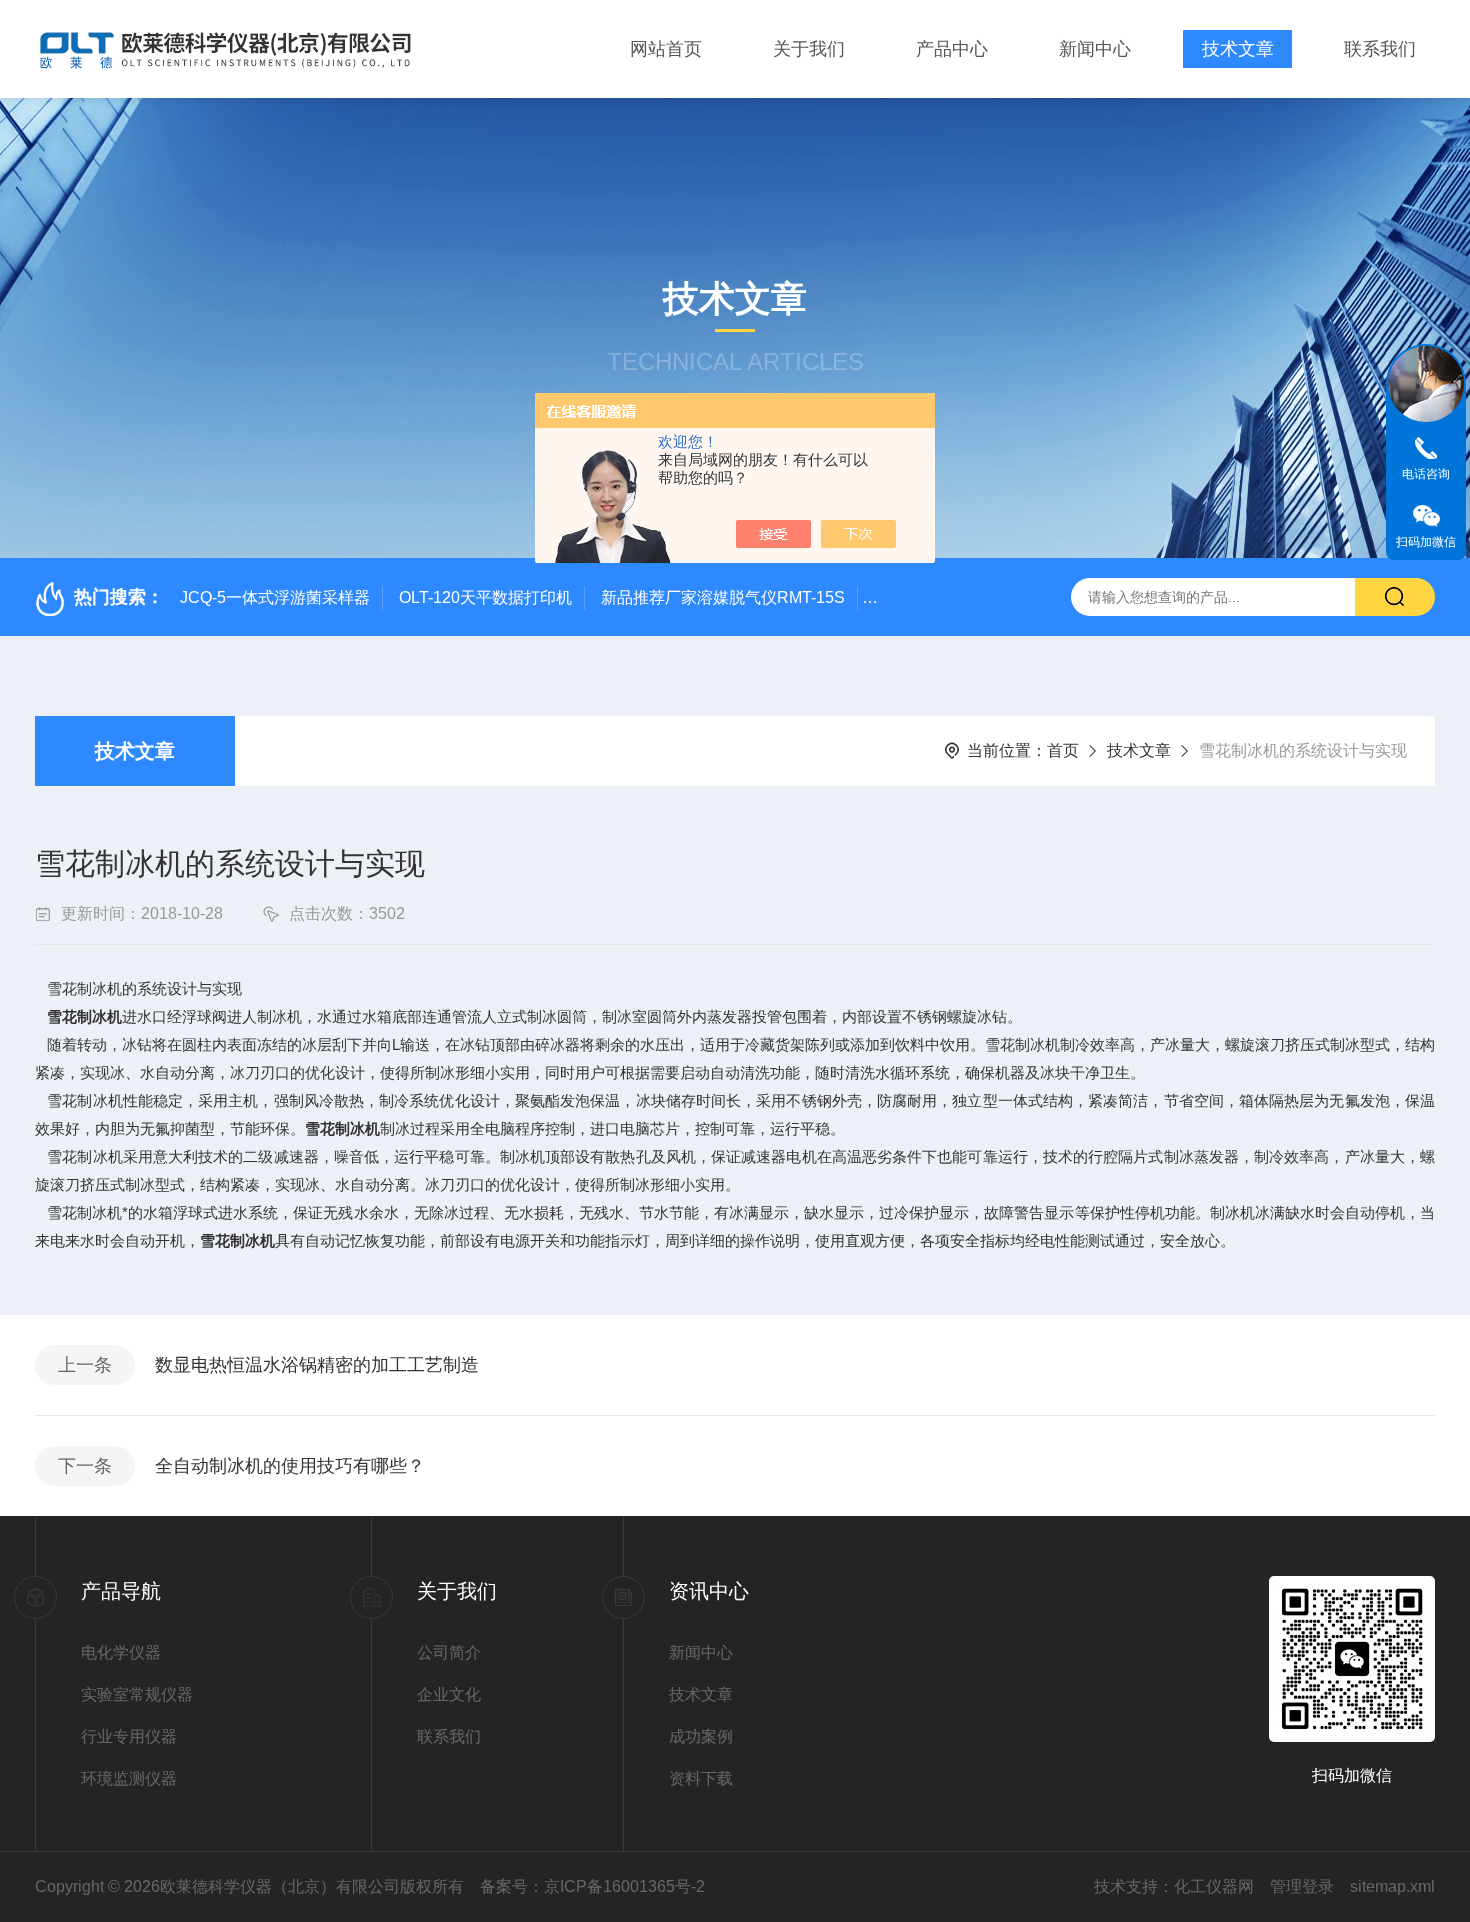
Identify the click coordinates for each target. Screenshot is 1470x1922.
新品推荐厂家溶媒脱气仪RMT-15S (723, 597)
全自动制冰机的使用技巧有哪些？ (290, 1466)
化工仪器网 (1214, 1886)
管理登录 (1302, 1886)
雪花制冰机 (84, 1016)
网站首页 (666, 49)
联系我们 (1380, 49)
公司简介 (449, 1652)
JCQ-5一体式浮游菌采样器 (275, 597)
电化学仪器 (121, 1652)
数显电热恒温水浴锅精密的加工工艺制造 (317, 1365)
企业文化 (449, 1694)
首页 (1063, 750)
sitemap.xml (1392, 1886)
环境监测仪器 (129, 1778)
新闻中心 (1095, 49)
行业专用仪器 (129, 1736)
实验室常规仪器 (137, 1694)
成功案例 (701, 1736)
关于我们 (809, 49)
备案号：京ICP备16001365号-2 (592, 1886)
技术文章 (1238, 49)
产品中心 (952, 49)
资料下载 (701, 1778)
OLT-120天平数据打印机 (485, 597)
